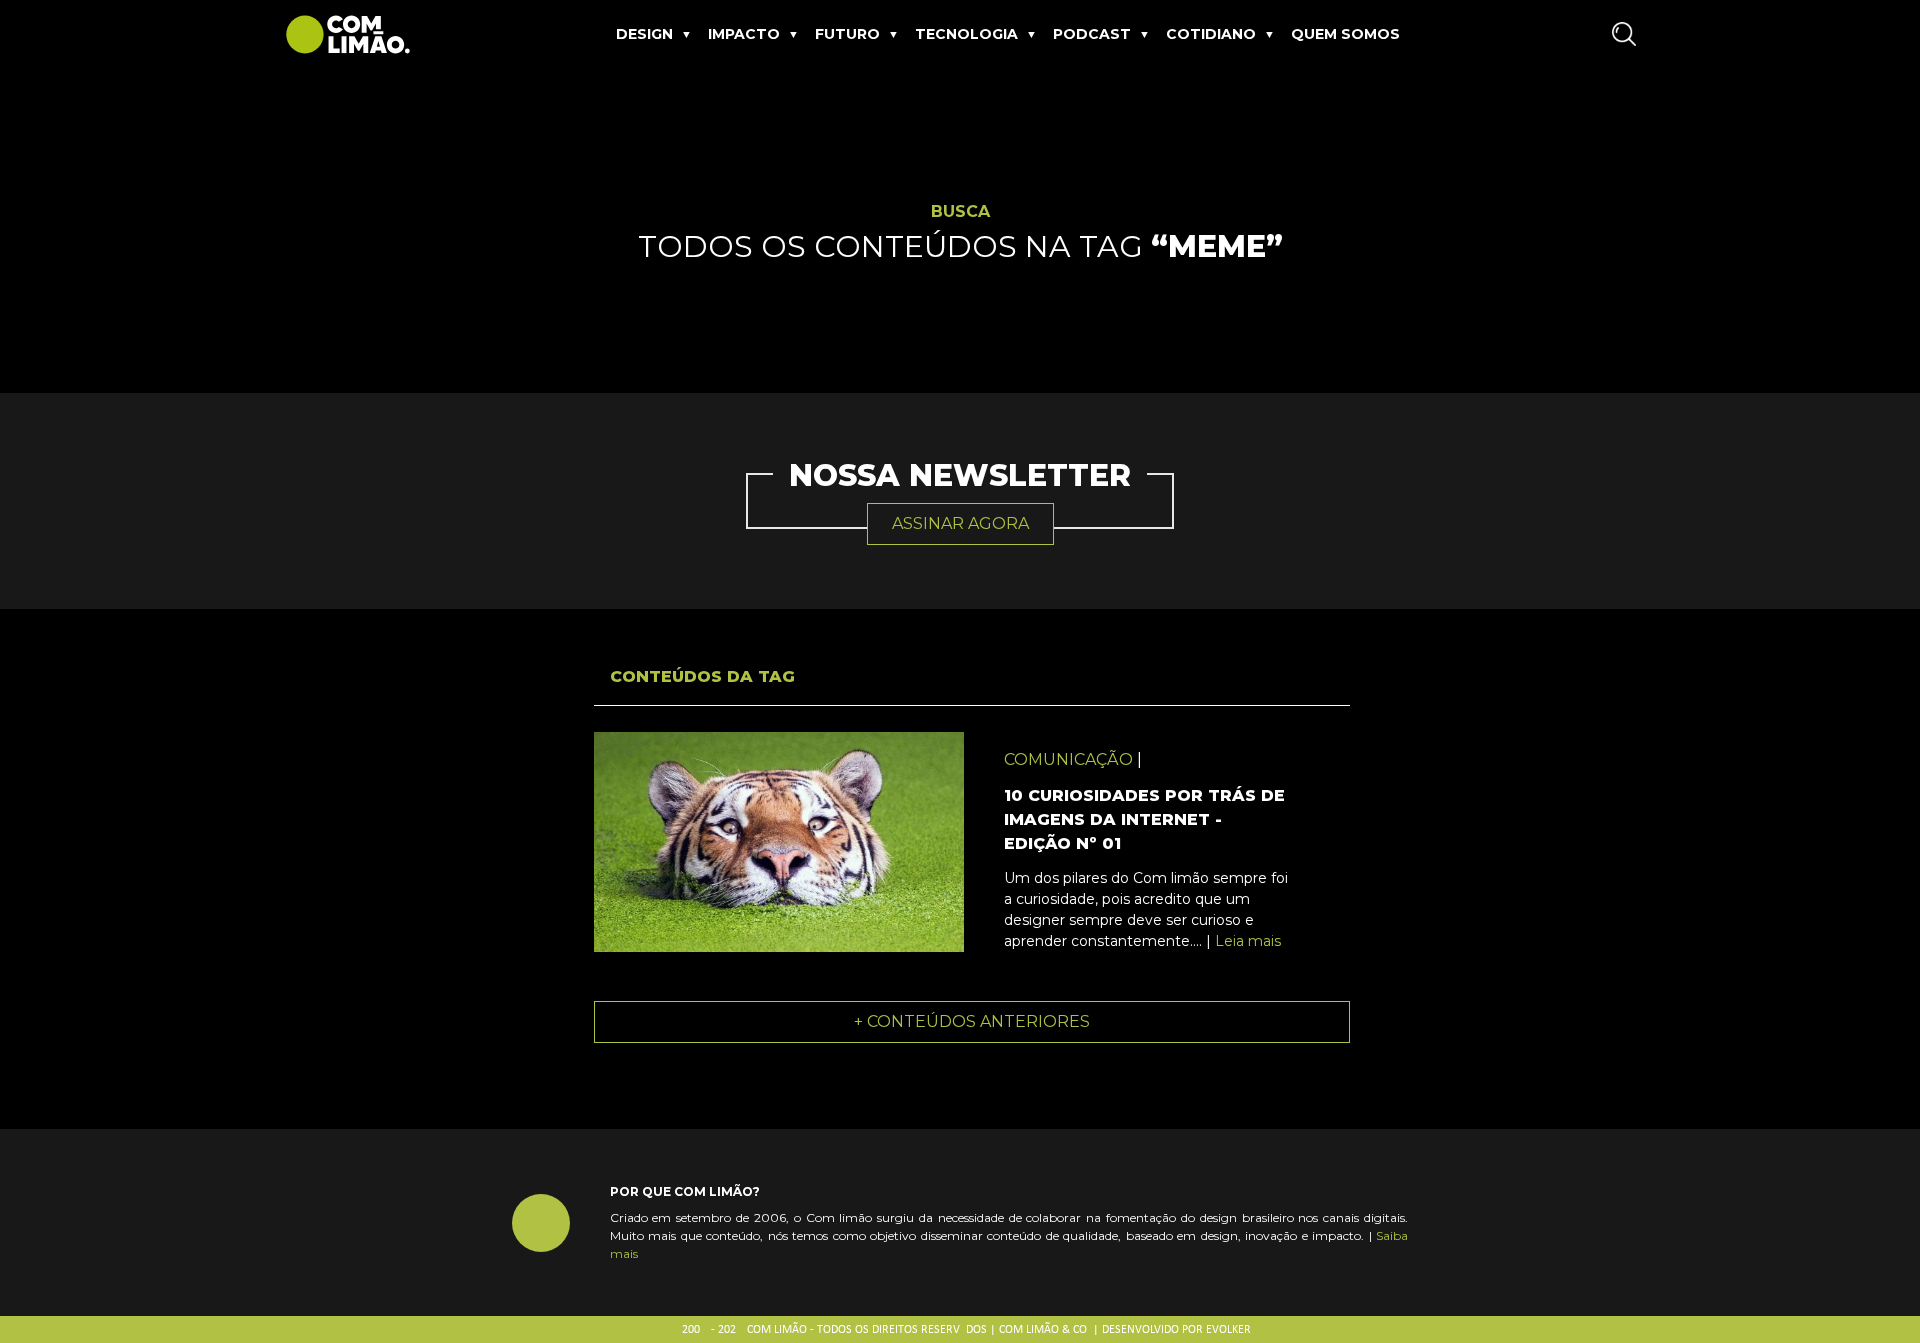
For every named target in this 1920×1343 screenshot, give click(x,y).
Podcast (1092, 34)
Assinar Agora (960, 523)
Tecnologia (966, 34)
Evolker (1228, 1330)
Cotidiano (1211, 34)
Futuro (847, 34)
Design (644, 34)
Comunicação (1068, 759)
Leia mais (1248, 941)
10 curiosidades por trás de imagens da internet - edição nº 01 (1144, 819)
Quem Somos (1345, 34)
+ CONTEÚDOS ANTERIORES (972, 1021)
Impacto (744, 34)
